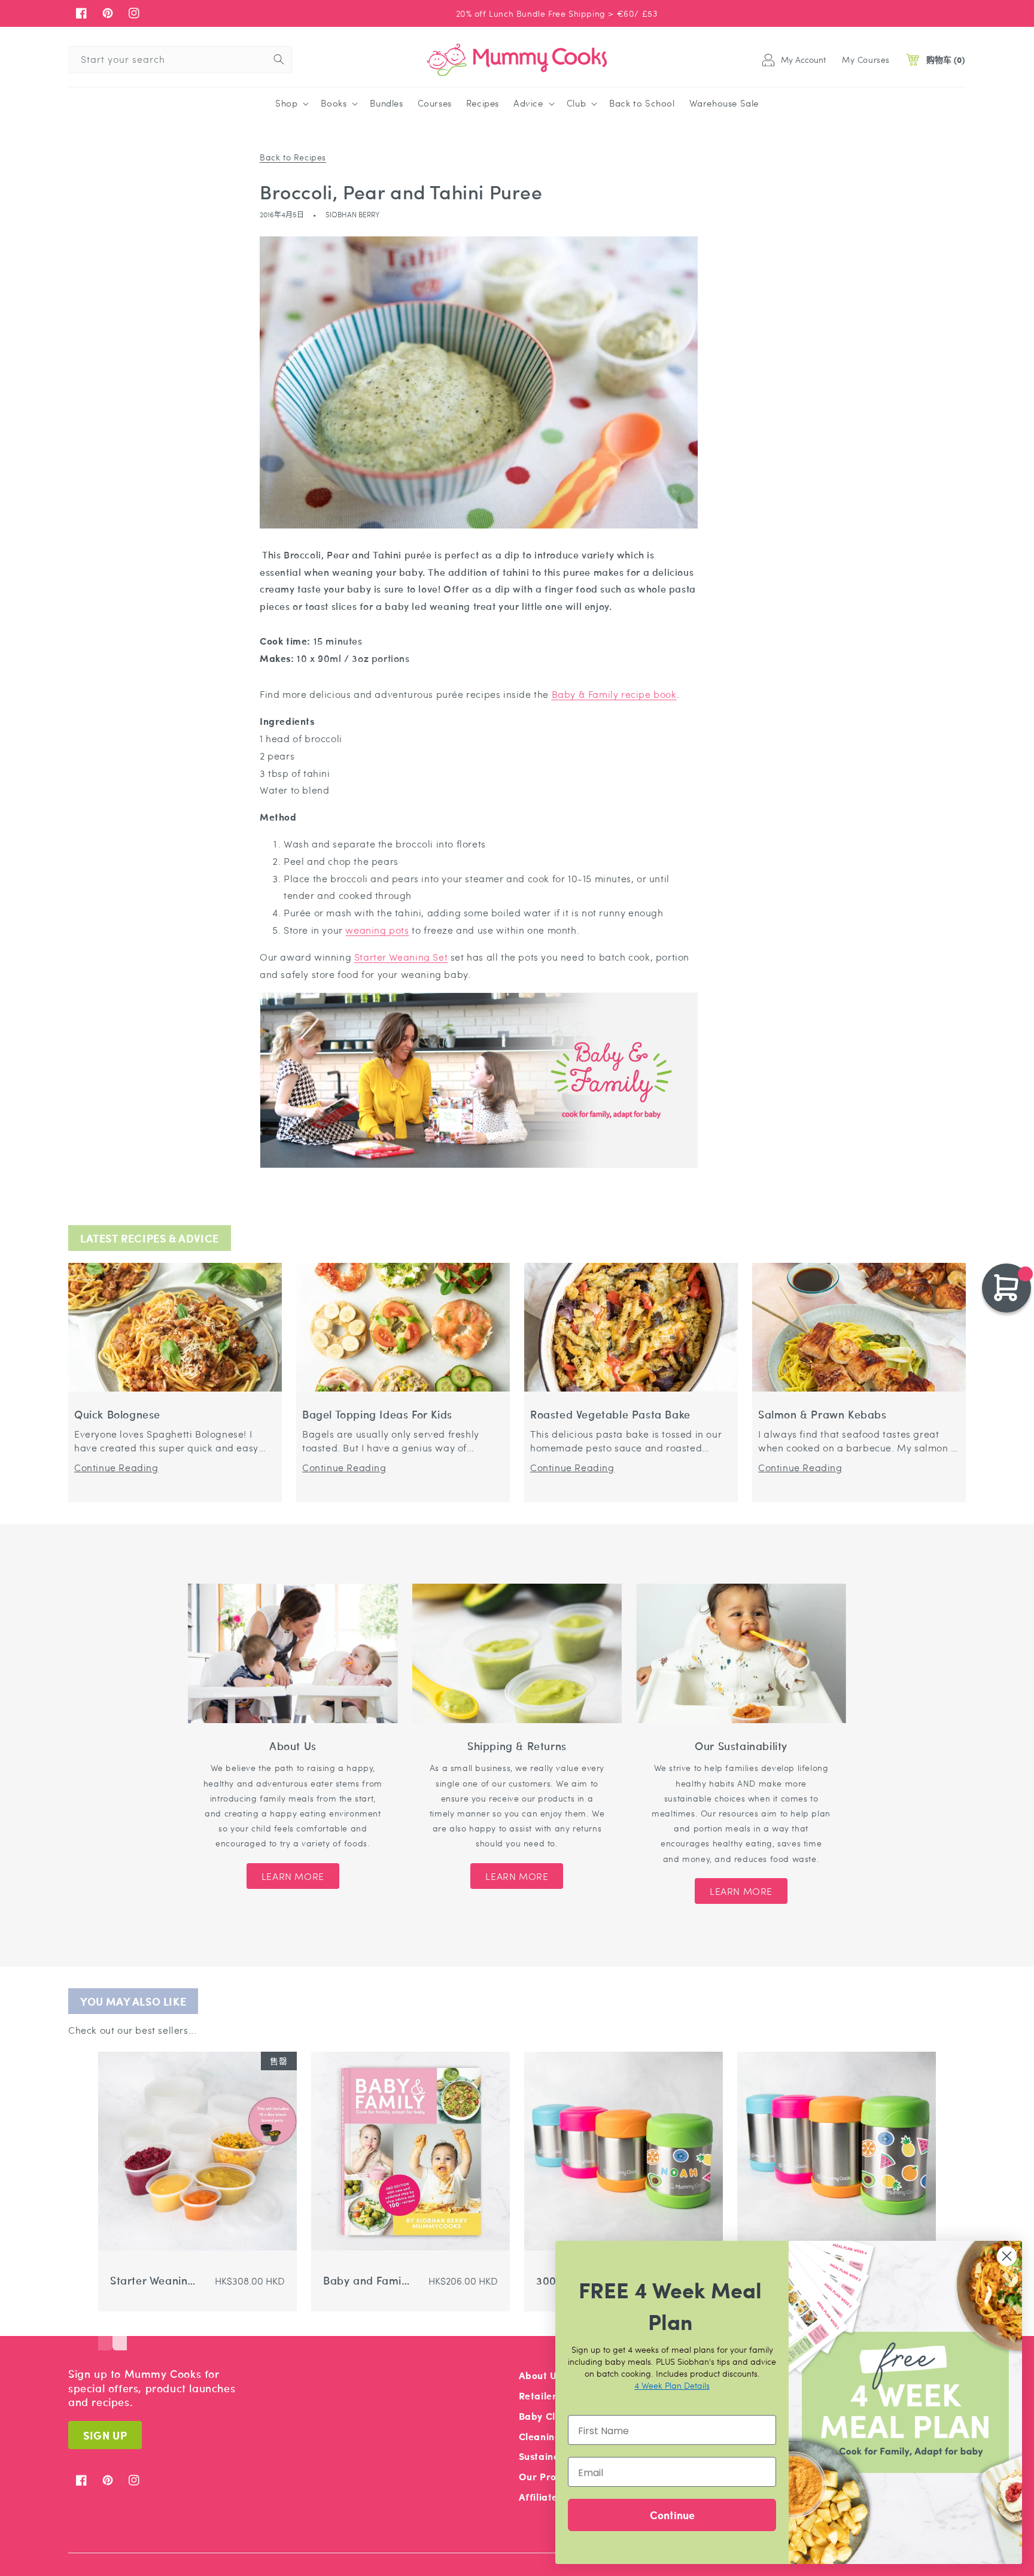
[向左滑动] (105, 2332)
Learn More (293, 1876)
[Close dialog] (1007, 2256)
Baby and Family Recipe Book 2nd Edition (367, 2281)
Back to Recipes (293, 157)
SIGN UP (105, 2435)
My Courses (866, 59)
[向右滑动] (120, 2332)
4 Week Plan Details (672, 2385)
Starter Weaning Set (401, 957)
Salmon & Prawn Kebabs (822, 1415)
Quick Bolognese (117, 1415)
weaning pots (377, 930)
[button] (291, 104)
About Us (540, 2375)
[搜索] (279, 59)
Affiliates (541, 2497)
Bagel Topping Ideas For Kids (377, 1415)
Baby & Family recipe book (614, 694)
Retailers (540, 2396)
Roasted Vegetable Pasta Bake (610, 1415)
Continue (672, 2515)
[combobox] (180, 60)
